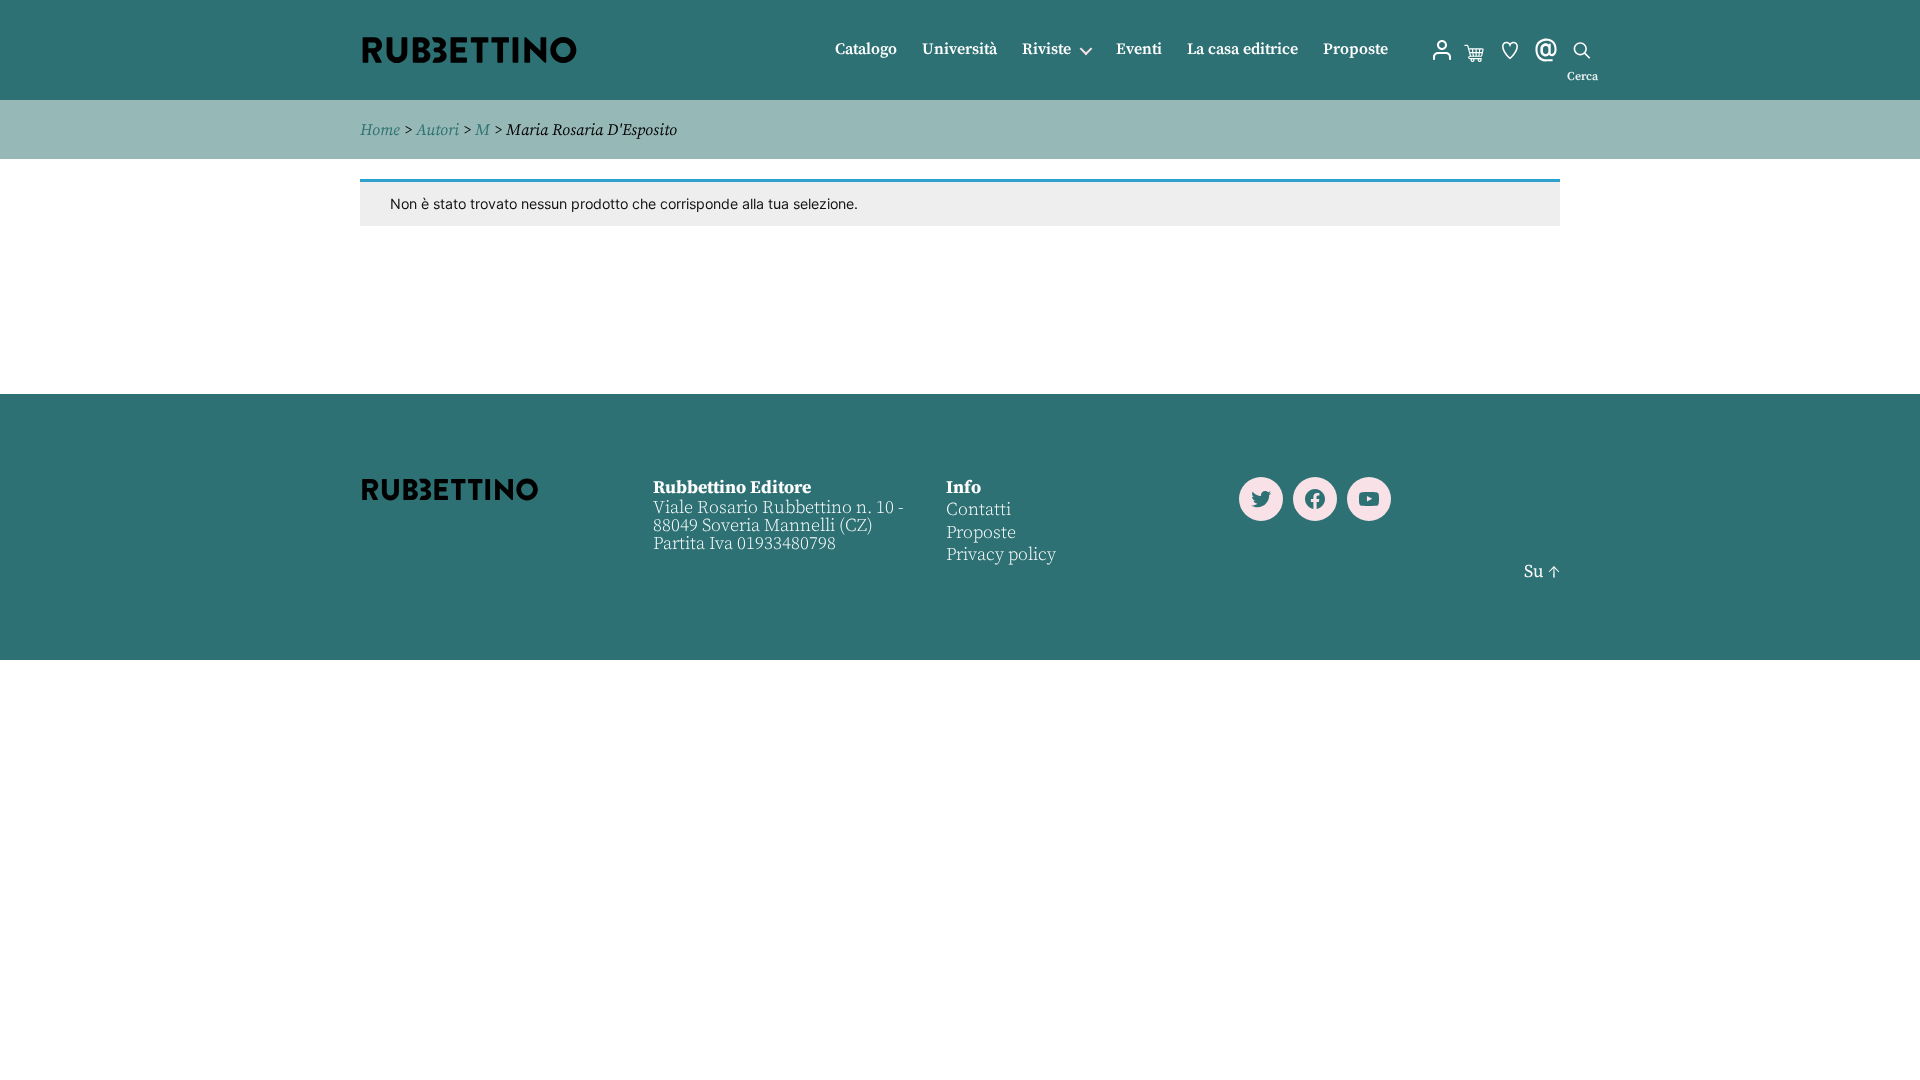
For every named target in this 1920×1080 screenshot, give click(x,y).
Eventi (1139, 49)
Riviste (1046, 49)
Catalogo (866, 49)
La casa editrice (1242, 49)
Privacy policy (1001, 554)
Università (959, 49)
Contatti (978, 509)
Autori (437, 130)
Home (380, 130)
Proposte (1355, 49)
